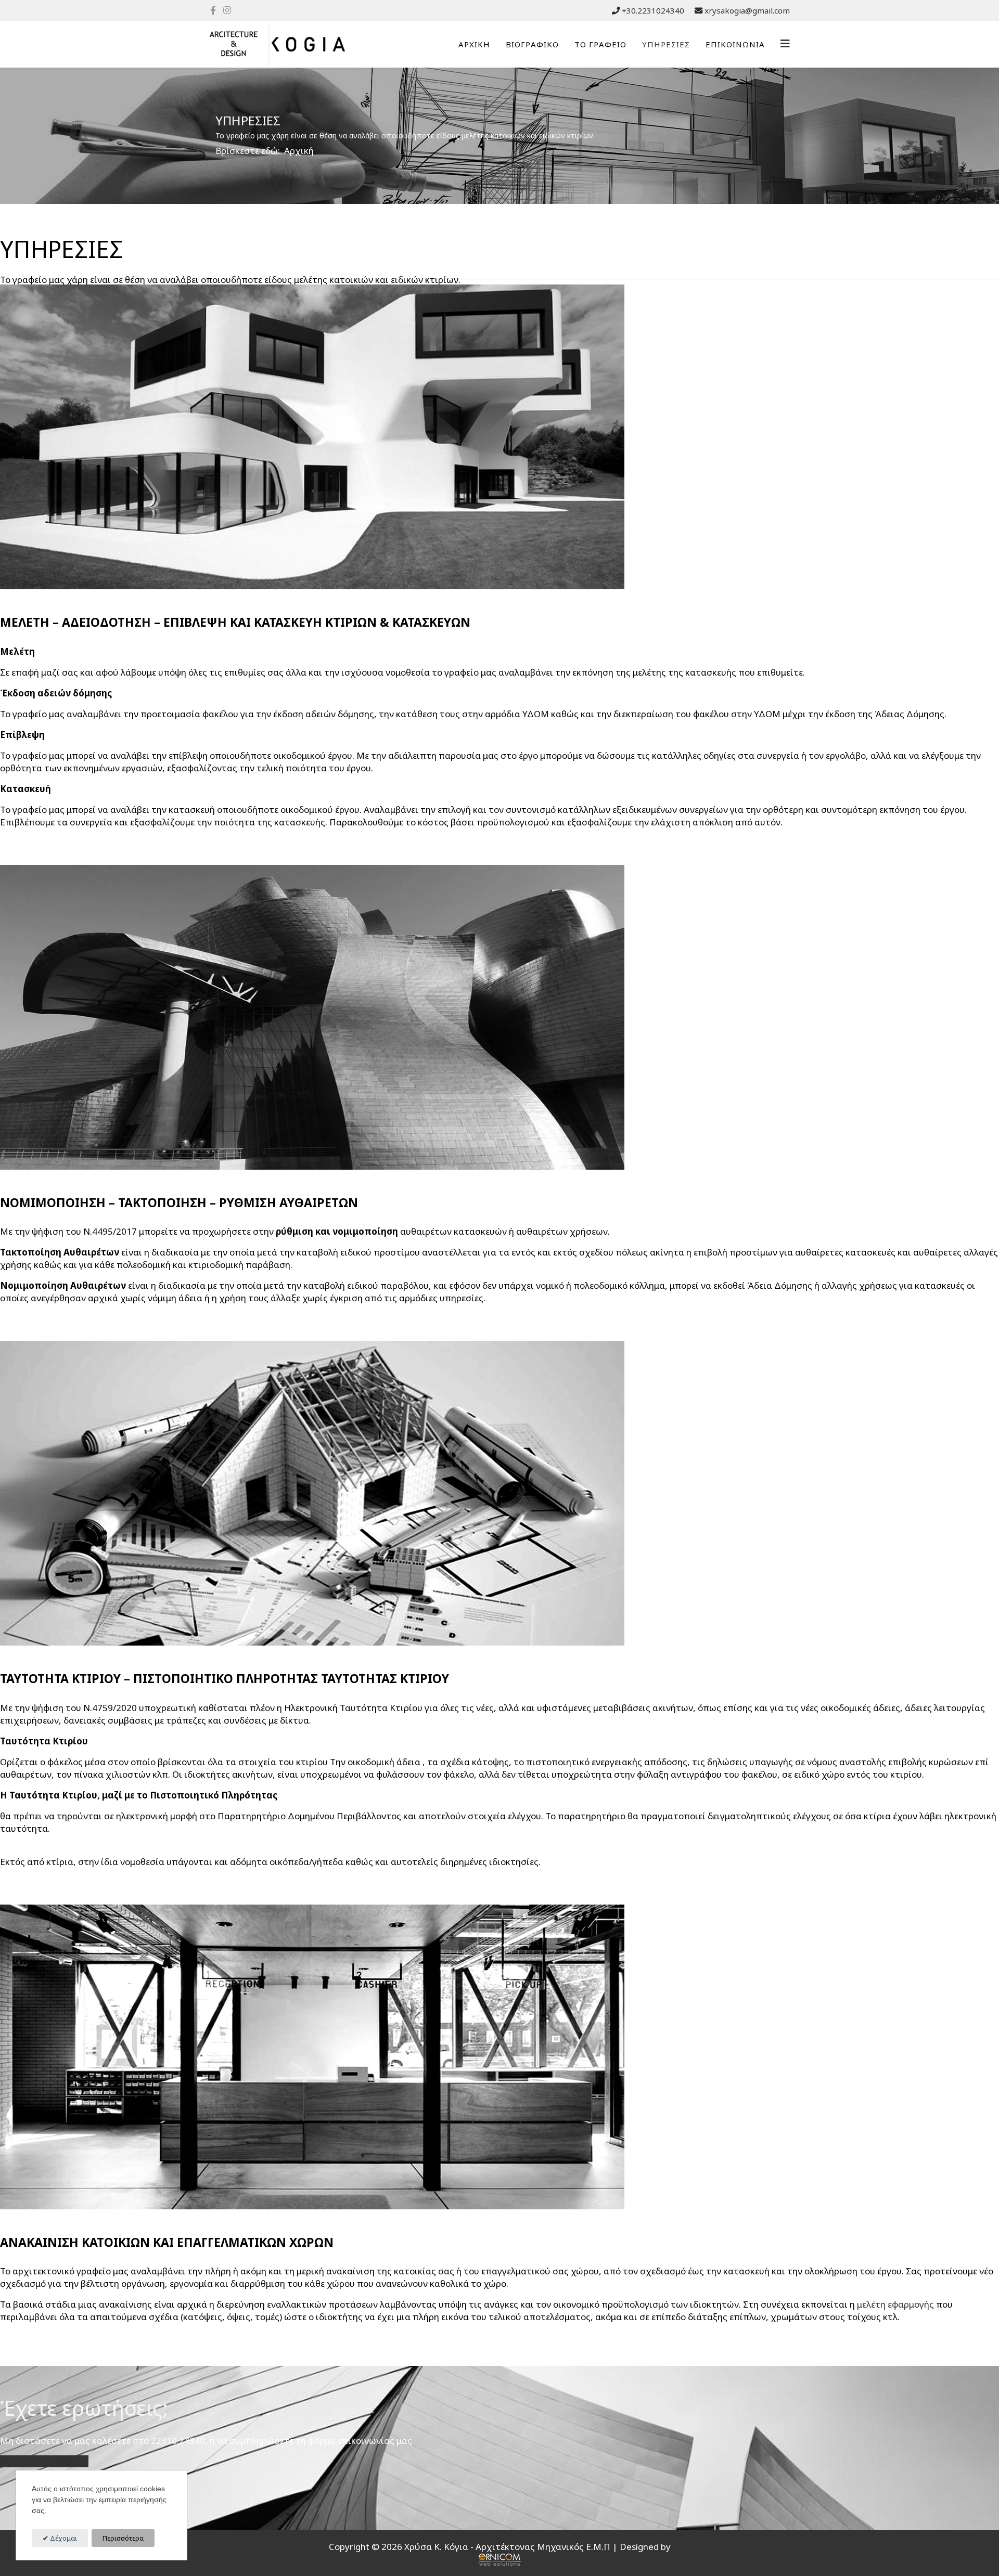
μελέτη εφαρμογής (895, 2304)
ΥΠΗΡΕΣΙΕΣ (666, 44)
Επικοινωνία (735, 44)
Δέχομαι (63, 2538)
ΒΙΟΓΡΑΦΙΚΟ (532, 44)
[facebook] (213, 10)
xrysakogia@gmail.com (747, 10)
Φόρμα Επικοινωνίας (44, 2461)
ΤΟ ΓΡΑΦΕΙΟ (600, 44)
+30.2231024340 (653, 10)
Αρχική (474, 44)
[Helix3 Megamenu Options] (785, 43)
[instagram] (227, 10)
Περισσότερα (123, 2538)
